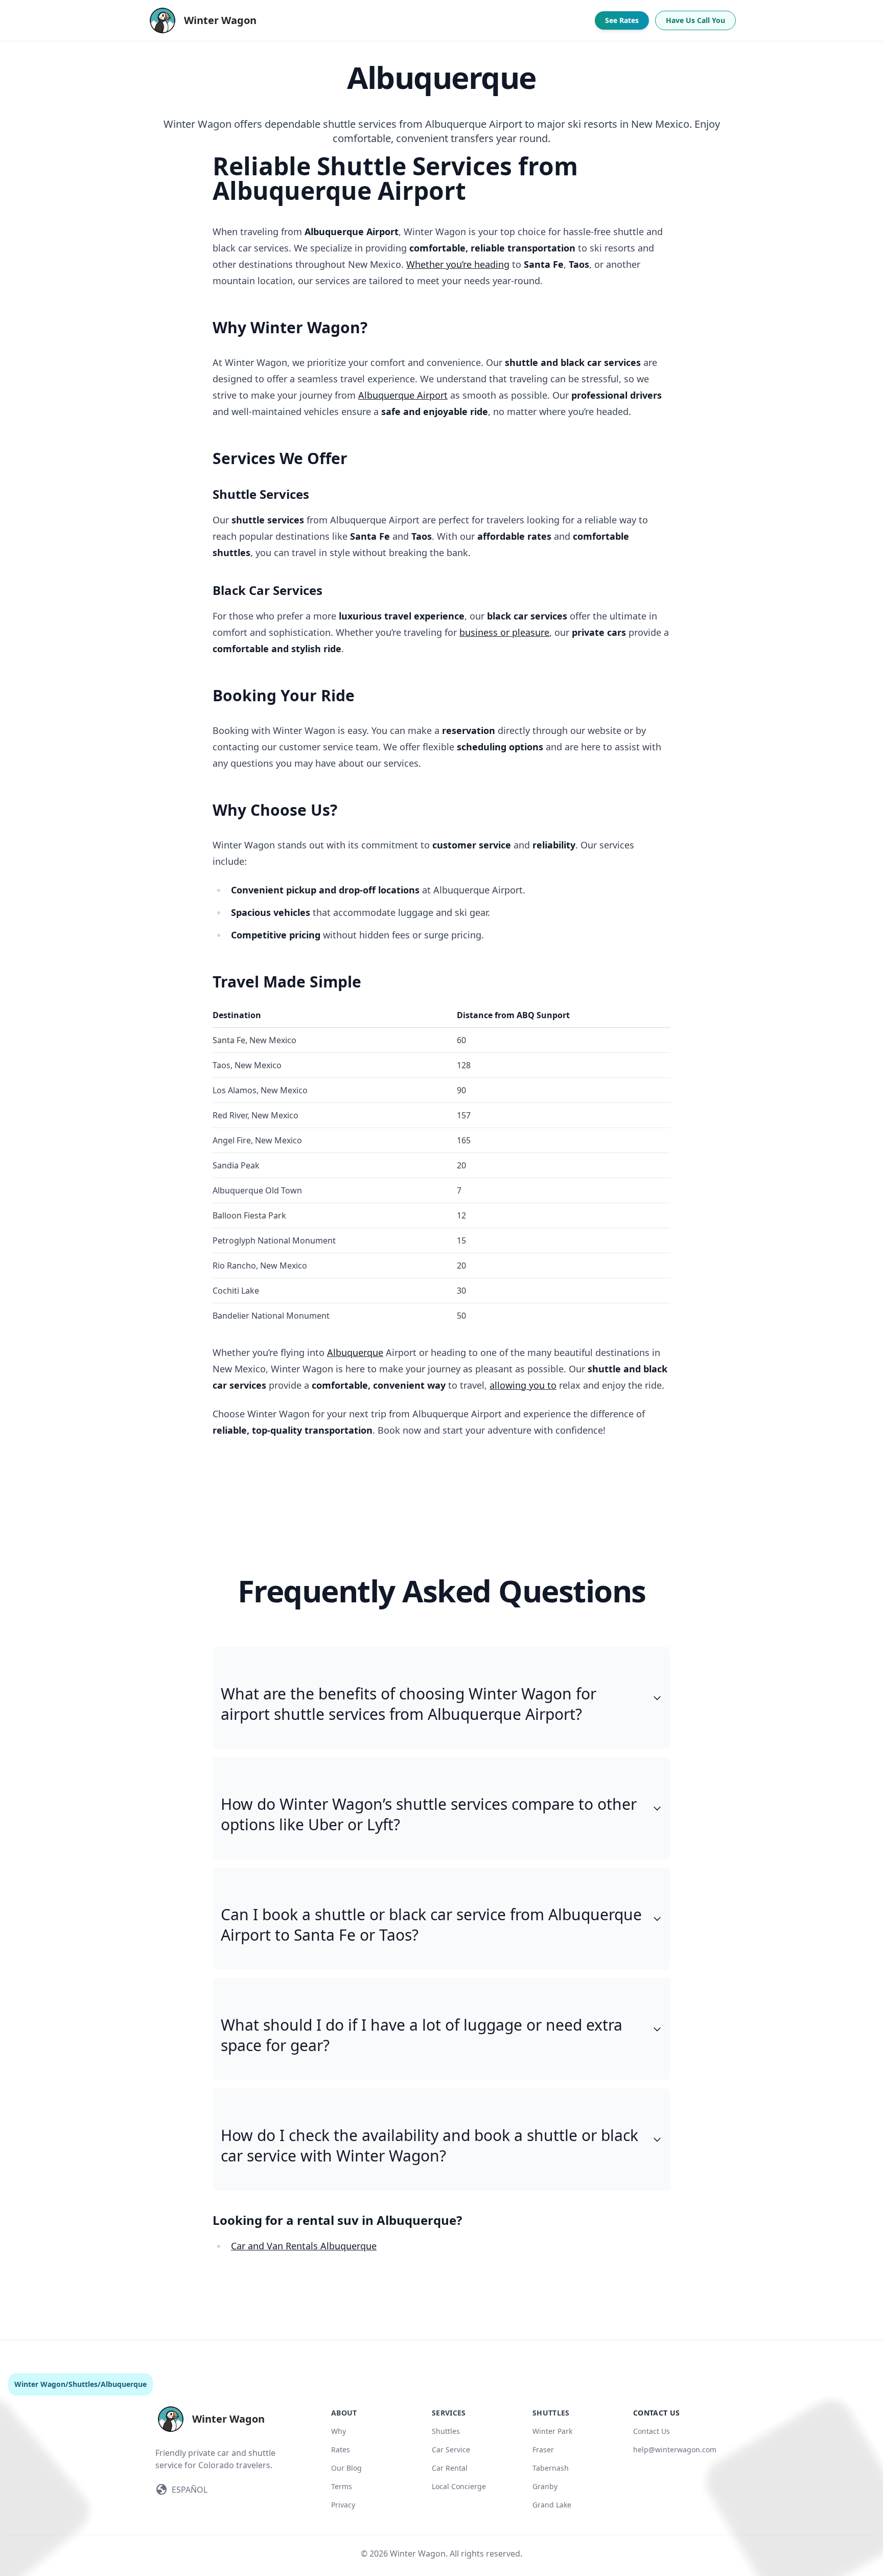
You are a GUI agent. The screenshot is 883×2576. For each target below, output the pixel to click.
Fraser (543, 2449)
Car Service (451, 2449)
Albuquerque (355, 1352)
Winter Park (552, 2431)
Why (339, 2431)
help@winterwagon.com (675, 2449)
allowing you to (523, 1385)
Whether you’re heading (458, 264)
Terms (342, 2486)
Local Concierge (459, 2486)
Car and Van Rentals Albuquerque (304, 2246)
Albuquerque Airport (403, 395)
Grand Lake (552, 2505)
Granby (545, 2486)
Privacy (343, 2505)
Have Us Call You (695, 20)
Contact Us (652, 2431)
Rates (341, 2449)
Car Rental (450, 2468)
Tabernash (551, 2468)
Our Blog (346, 2468)
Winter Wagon (40, 2384)
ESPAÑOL (190, 2490)
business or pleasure (504, 632)
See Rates (622, 20)
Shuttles (83, 2384)
